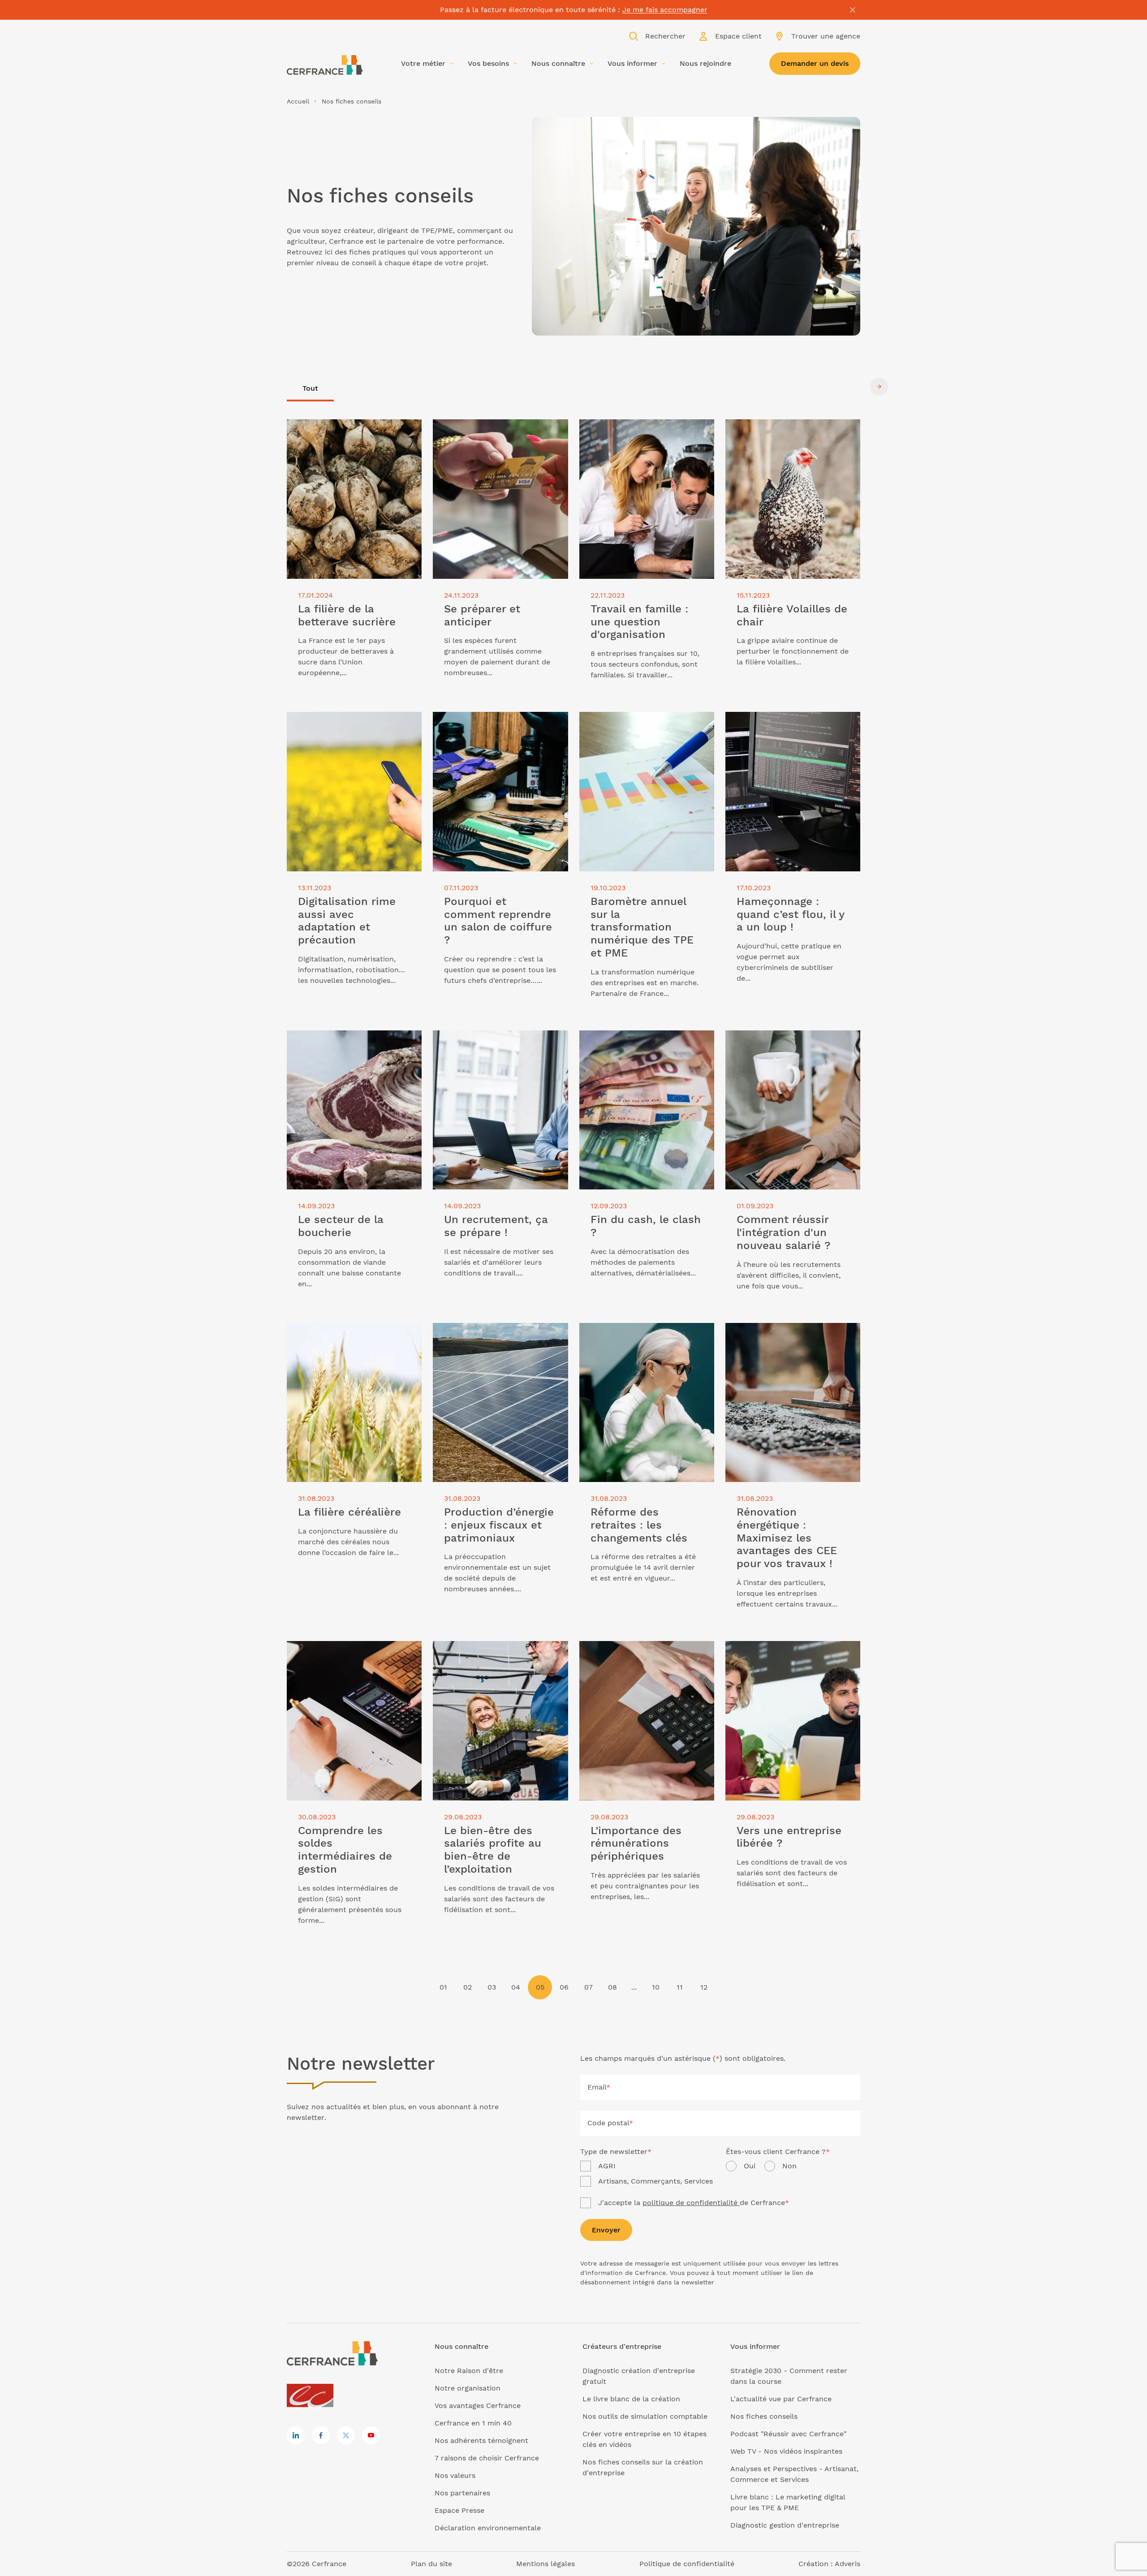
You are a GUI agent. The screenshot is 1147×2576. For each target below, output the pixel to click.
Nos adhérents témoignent (481, 2440)
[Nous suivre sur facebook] (321, 2435)
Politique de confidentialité (687, 2564)
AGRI (607, 2166)
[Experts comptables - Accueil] (313, 2396)
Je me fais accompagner (665, 10)
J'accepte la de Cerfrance (694, 2203)
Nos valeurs (455, 2475)
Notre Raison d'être (469, 2371)
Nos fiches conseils (764, 2416)
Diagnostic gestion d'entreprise (785, 2525)
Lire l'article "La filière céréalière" (345, 1328)
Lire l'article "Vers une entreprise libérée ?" (783, 1652)
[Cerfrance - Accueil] (325, 65)
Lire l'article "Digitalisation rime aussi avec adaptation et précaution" (352, 722)
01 (443, 1987)
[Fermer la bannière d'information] (853, 10)
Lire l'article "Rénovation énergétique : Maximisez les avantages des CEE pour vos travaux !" (793, 1339)
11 (680, 1987)
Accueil (298, 101)
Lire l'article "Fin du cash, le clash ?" (643, 1036)
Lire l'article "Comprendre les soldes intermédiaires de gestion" (351, 1652)
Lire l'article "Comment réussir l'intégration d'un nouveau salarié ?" (788, 1041)
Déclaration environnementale (488, 2528)
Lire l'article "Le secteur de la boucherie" (338, 1041)
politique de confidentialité (691, 2203)
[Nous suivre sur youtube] (371, 2435)
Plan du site (431, 2564)
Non (789, 2166)
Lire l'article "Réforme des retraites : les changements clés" (643, 1333)
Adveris (847, 2564)
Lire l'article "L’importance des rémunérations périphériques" (633, 1652)
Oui (750, 2166)
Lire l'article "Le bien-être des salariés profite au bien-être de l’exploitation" (500, 1652)
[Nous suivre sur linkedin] (296, 2435)
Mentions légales (545, 2564)
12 (704, 1987)
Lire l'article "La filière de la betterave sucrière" (353, 430)
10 (656, 1987)
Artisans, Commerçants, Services (655, 2181)
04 (516, 1987)
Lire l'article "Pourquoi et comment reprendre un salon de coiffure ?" (495, 722)
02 (468, 1987)
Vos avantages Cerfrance (478, 2406)
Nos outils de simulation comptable (645, 2416)
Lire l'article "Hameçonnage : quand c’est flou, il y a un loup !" (788, 722)
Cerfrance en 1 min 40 (473, 2423)
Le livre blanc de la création (631, 2399)
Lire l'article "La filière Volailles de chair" (785, 430)
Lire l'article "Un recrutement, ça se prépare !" (496, 1041)
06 (564, 1987)
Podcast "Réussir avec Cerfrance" (788, 2434)
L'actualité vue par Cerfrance (781, 2399)
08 (612, 1987)
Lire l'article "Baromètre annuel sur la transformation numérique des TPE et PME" (646, 728)
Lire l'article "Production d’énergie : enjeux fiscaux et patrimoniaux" (495, 1333)
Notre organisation (468, 2388)
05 (540, 1987)
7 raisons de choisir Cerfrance (487, 2458)
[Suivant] (879, 387)
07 (589, 1987)
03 (492, 1987)
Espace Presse (459, 2510)
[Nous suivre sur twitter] (346, 2435)
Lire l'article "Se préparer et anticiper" (500, 424)
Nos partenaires (462, 2493)
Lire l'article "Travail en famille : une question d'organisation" (642, 430)
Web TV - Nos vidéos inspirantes (786, 2451)
